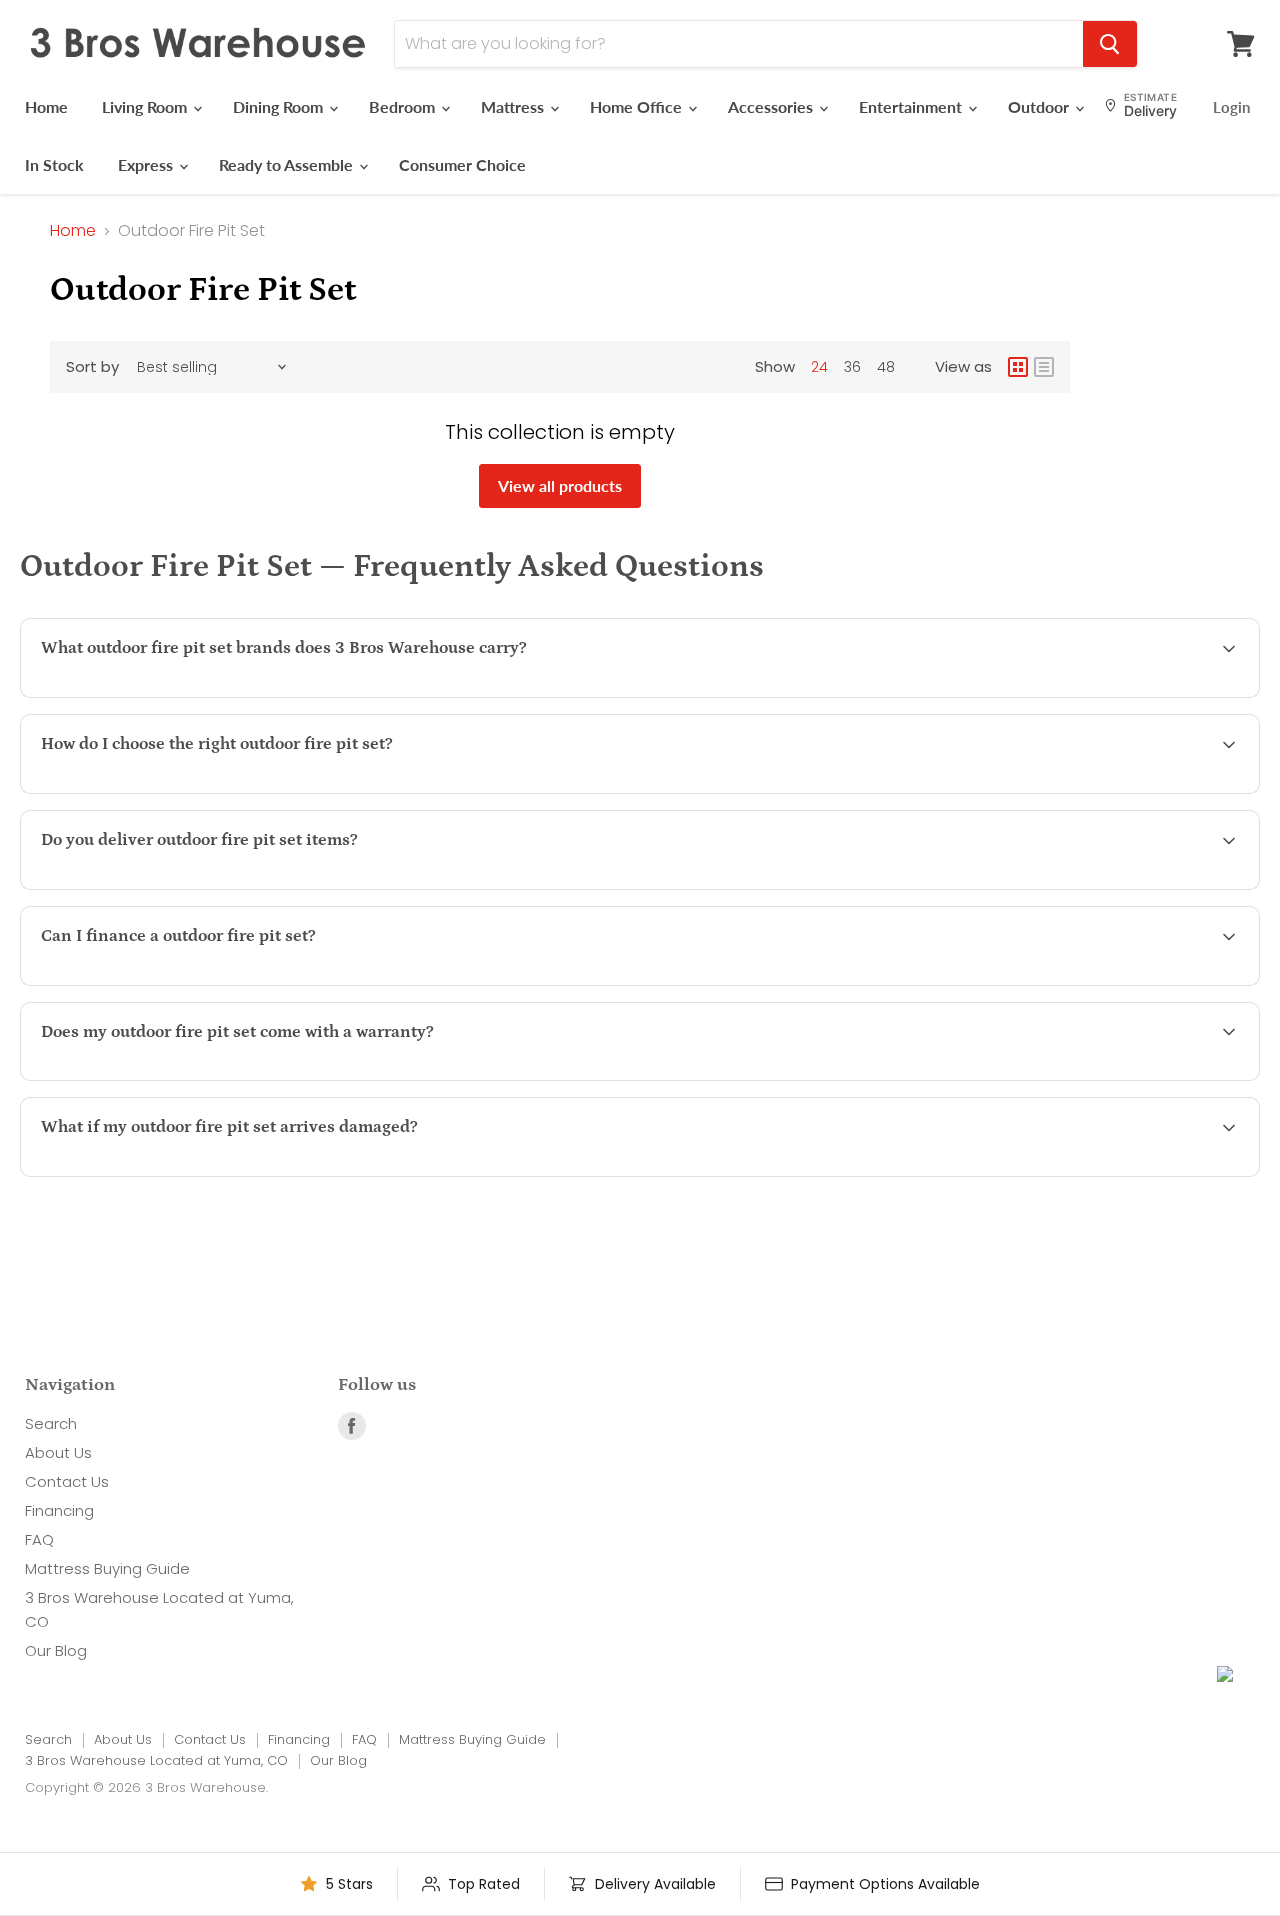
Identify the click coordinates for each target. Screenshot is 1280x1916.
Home (46, 106)
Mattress (514, 106)
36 (852, 367)
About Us (58, 1452)
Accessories (772, 106)
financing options (215, 983)
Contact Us (67, 1481)
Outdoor (1040, 106)
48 (886, 367)
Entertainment (912, 106)
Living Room (146, 106)
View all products (560, 485)
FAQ (39, 1539)
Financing (59, 1510)
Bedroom (404, 106)
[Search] (1110, 44)
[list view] (1044, 367)
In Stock (54, 164)
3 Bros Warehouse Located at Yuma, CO (156, 1760)
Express (147, 164)
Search (51, 1423)
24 (819, 367)
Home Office (638, 106)
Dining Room (280, 106)
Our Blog (56, 1650)
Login (1231, 107)
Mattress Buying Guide (107, 1568)
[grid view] (1018, 367)
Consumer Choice (462, 164)
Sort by (92, 366)
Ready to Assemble (288, 164)
